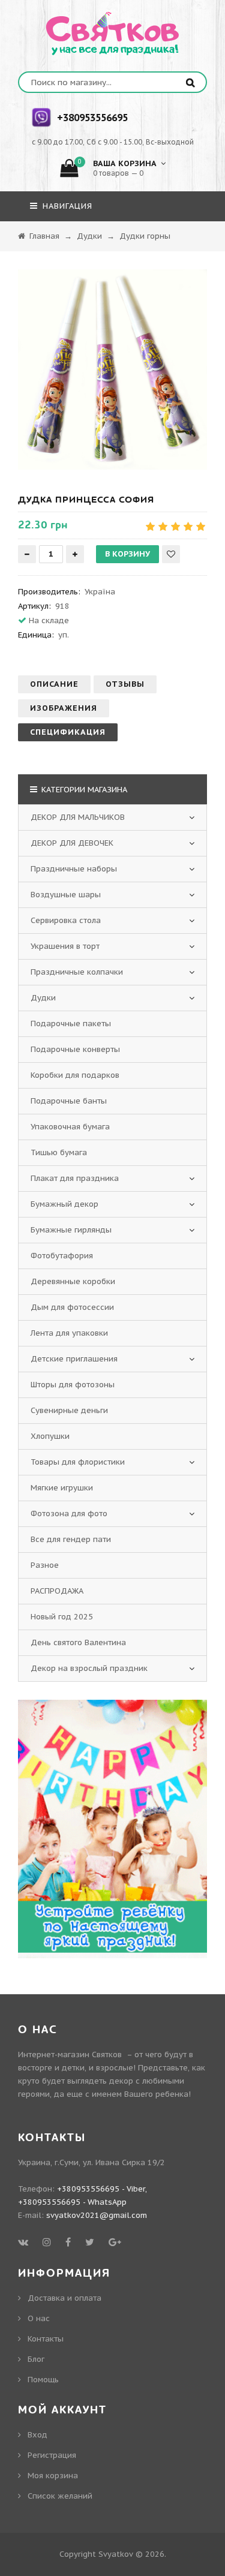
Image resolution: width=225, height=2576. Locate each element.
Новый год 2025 (62, 1617)
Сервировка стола (66, 920)
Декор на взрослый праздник (89, 1668)
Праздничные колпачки (77, 972)
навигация (66, 206)
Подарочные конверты (75, 1049)
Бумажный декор (64, 1204)
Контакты (46, 2339)
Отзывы (125, 684)
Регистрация (52, 2455)
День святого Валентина (78, 1642)
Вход (37, 2435)
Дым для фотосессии (72, 1307)
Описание (54, 684)
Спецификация (68, 732)
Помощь (43, 2380)
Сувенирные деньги (69, 1410)
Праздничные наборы (74, 869)
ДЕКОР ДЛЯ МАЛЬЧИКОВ (78, 817)
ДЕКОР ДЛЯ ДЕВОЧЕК (72, 843)
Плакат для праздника (75, 1178)
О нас (39, 2318)
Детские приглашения (74, 1359)
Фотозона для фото (69, 1514)
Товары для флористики (78, 1462)
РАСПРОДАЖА (57, 1591)
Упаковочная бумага (70, 1127)
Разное (45, 1565)
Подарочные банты (69, 1101)
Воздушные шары (66, 895)
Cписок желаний (60, 2496)
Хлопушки (50, 1436)
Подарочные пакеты (71, 1024)
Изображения (64, 708)
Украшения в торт (65, 946)
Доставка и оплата (64, 2298)
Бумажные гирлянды (71, 1230)
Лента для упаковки (69, 1333)
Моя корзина (53, 2476)
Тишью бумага (59, 1152)
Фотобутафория (62, 1256)
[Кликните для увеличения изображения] (112, 369)
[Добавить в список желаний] (171, 554)
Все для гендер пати (71, 1539)
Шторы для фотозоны (73, 1385)
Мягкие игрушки (62, 1488)
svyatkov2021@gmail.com (97, 2215)
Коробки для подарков (75, 1075)
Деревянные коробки (73, 1281)
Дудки (43, 998)
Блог (36, 2359)
